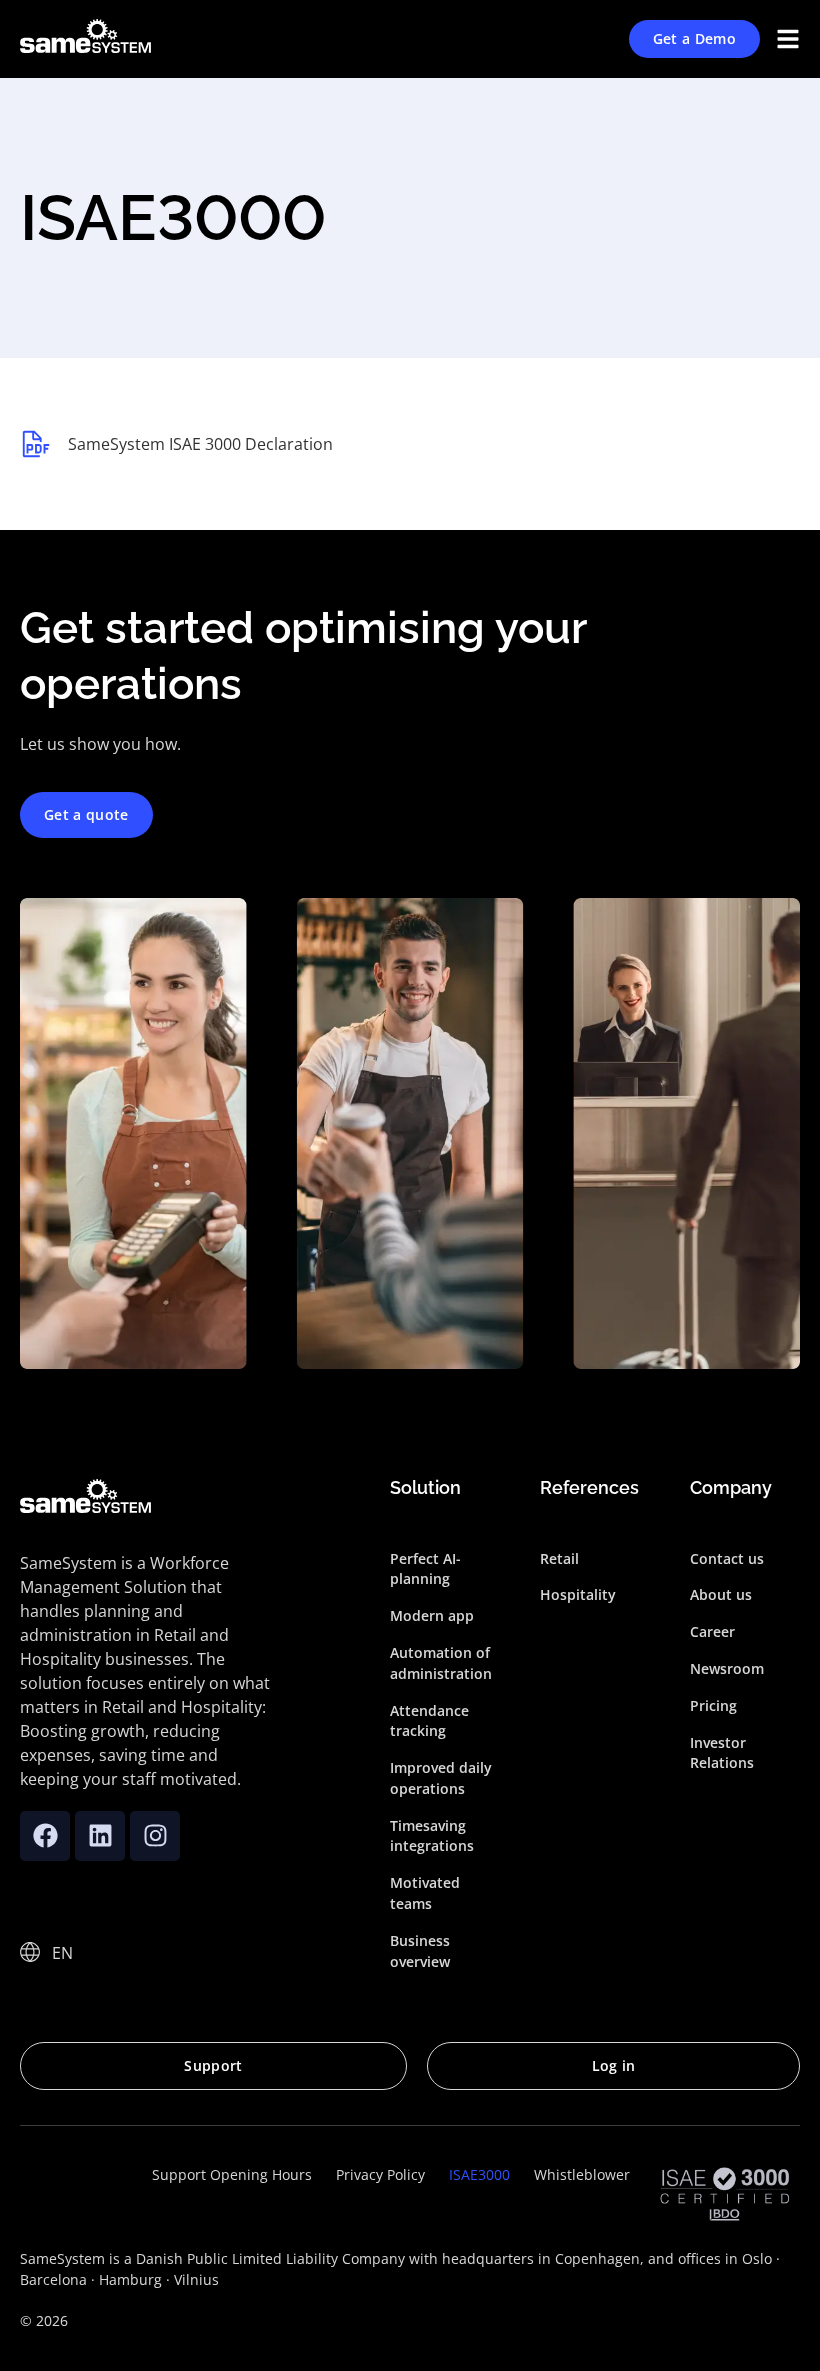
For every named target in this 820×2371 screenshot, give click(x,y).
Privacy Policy (380, 2174)
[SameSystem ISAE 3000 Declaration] (36, 444)
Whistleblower (582, 2174)
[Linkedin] (100, 1836)
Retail (559, 1558)
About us (721, 1594)
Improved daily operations (441, 1778)
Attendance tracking (429, 1721)
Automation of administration (441, 1663)
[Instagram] (155, 1836)
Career (712, 1631)
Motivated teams (425, 1893)
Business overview (420, 1951)
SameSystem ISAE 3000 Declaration (200, 444)
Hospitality (578, 1594)
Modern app (432, 1615)
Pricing (713, 1705)
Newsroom (727, 1668)
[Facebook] (45, 1836)
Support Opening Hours (232, 2174)
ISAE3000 (479, 2174)
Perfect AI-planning (425, 1569)
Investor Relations (722, 1753)
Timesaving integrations (432, 1836)
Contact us (727, 1558)
